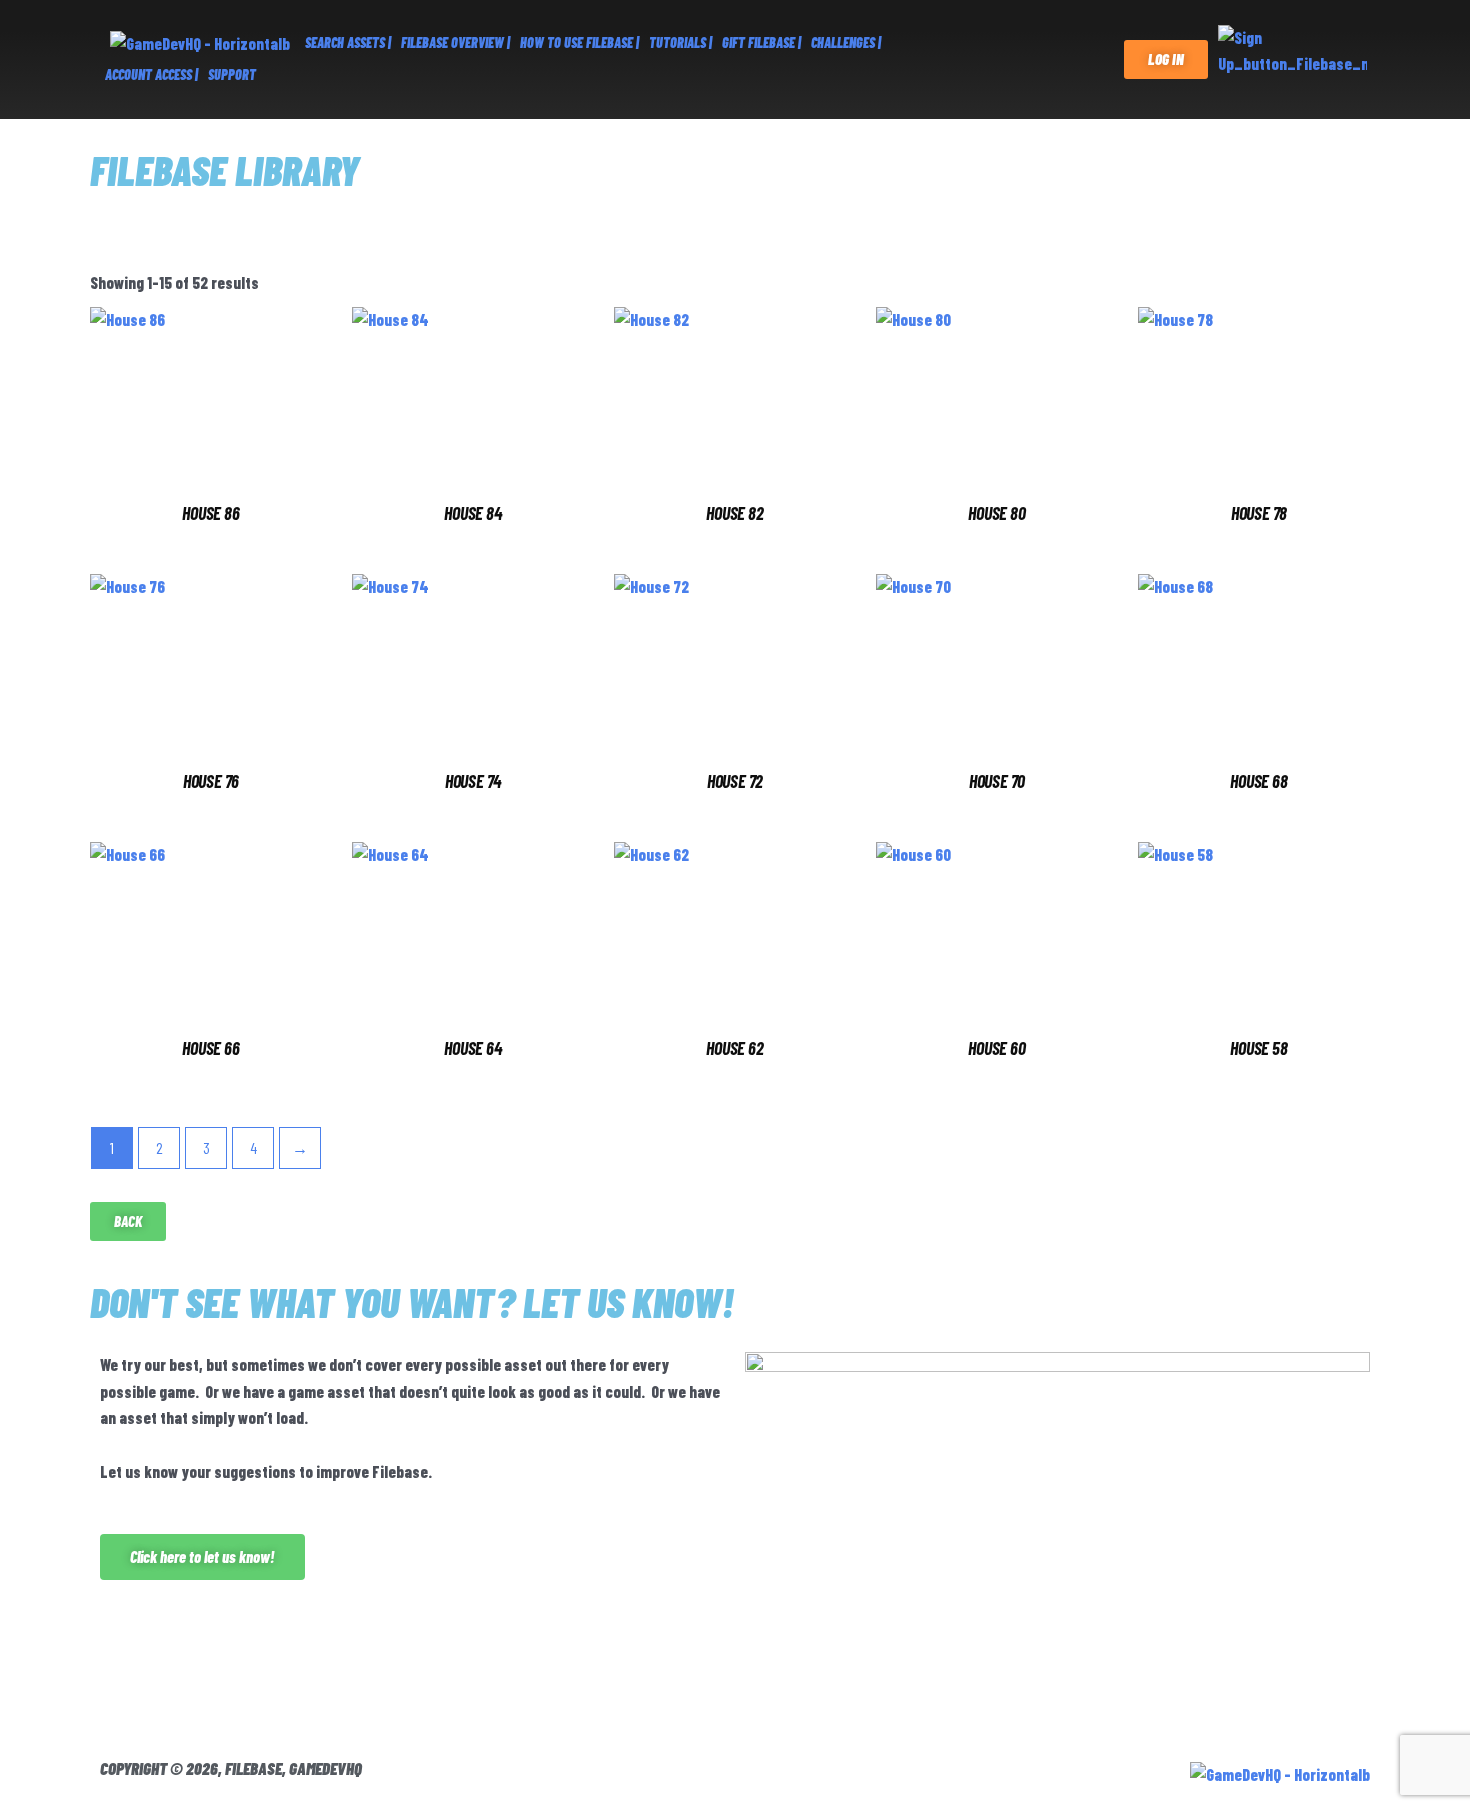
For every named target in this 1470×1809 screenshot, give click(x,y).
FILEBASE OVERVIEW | (455, 42)
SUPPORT (232, 74)
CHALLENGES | (846, 42)
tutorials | (680, 42)
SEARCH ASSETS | (348, 42)
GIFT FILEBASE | (761, 42)
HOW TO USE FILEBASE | (579, 42)
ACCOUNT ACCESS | (151, 74)
